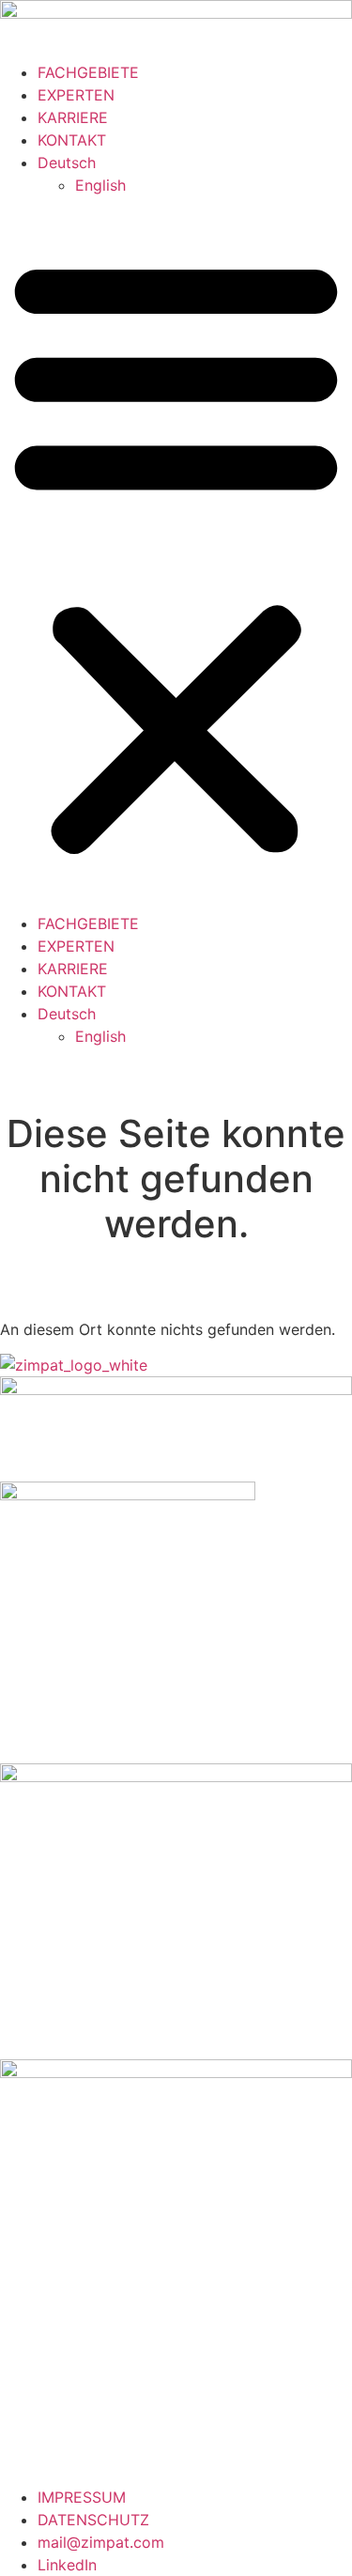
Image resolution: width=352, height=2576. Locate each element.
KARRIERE (73, 117)
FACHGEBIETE (88, 72)
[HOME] (176, 13)
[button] (176, 554)
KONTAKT (72, 140)
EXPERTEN (76, 95)
